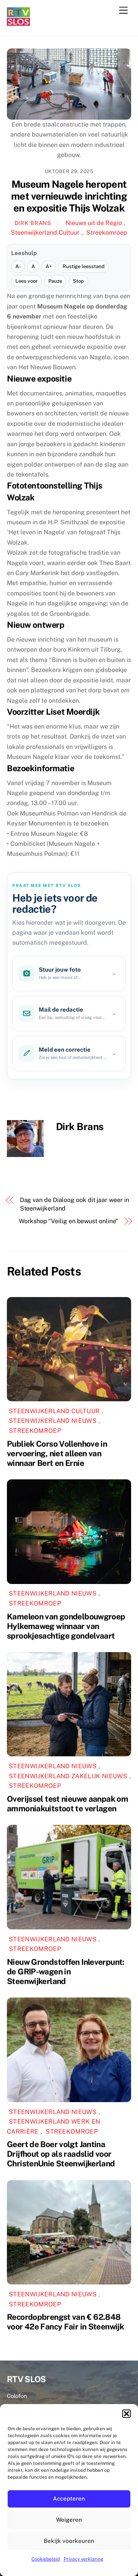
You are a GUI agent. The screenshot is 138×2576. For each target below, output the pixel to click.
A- (18, 266)
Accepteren (69, 2498)
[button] (127, 2414)
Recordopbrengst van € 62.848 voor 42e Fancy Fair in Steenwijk (65, 2322)
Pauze (55, 281)
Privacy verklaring (83, 2559)
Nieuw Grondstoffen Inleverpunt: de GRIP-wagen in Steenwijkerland (66, 1972)
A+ (49, 266)
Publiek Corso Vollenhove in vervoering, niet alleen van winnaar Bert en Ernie (57, 1453)
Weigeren (69, 2520)
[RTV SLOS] (18, 23)
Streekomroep (107, 233)
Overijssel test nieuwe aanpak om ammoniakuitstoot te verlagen (67, 1804)
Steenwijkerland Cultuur (45, 233)
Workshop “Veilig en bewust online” (68, 1221)
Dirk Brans (33, 223)
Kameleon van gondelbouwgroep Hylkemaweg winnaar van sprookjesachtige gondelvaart (66, 1626)
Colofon (17, 2396)
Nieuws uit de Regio (94, 223)
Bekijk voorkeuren (69, 2541)
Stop (78, 281)
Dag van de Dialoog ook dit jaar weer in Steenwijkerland (75, 1204)
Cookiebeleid (46, 2559)
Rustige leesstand (84, 266)
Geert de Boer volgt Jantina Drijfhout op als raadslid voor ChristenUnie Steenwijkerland (61, 2154)
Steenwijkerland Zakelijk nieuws (68, 1776)
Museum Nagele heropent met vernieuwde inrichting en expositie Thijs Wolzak (69, 196)
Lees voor (26, 281)
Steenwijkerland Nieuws (53, 1421)
